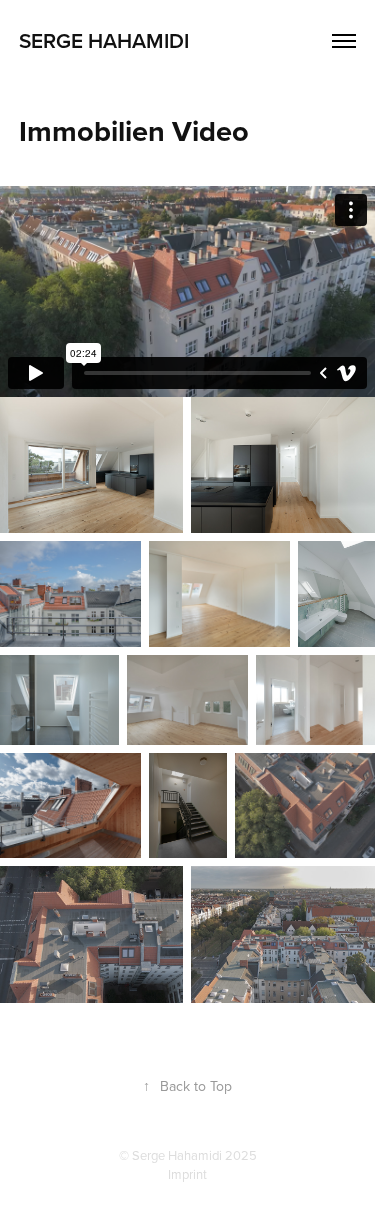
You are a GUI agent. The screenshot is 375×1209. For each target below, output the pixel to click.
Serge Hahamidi (104, 40)
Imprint (187, 1174)
